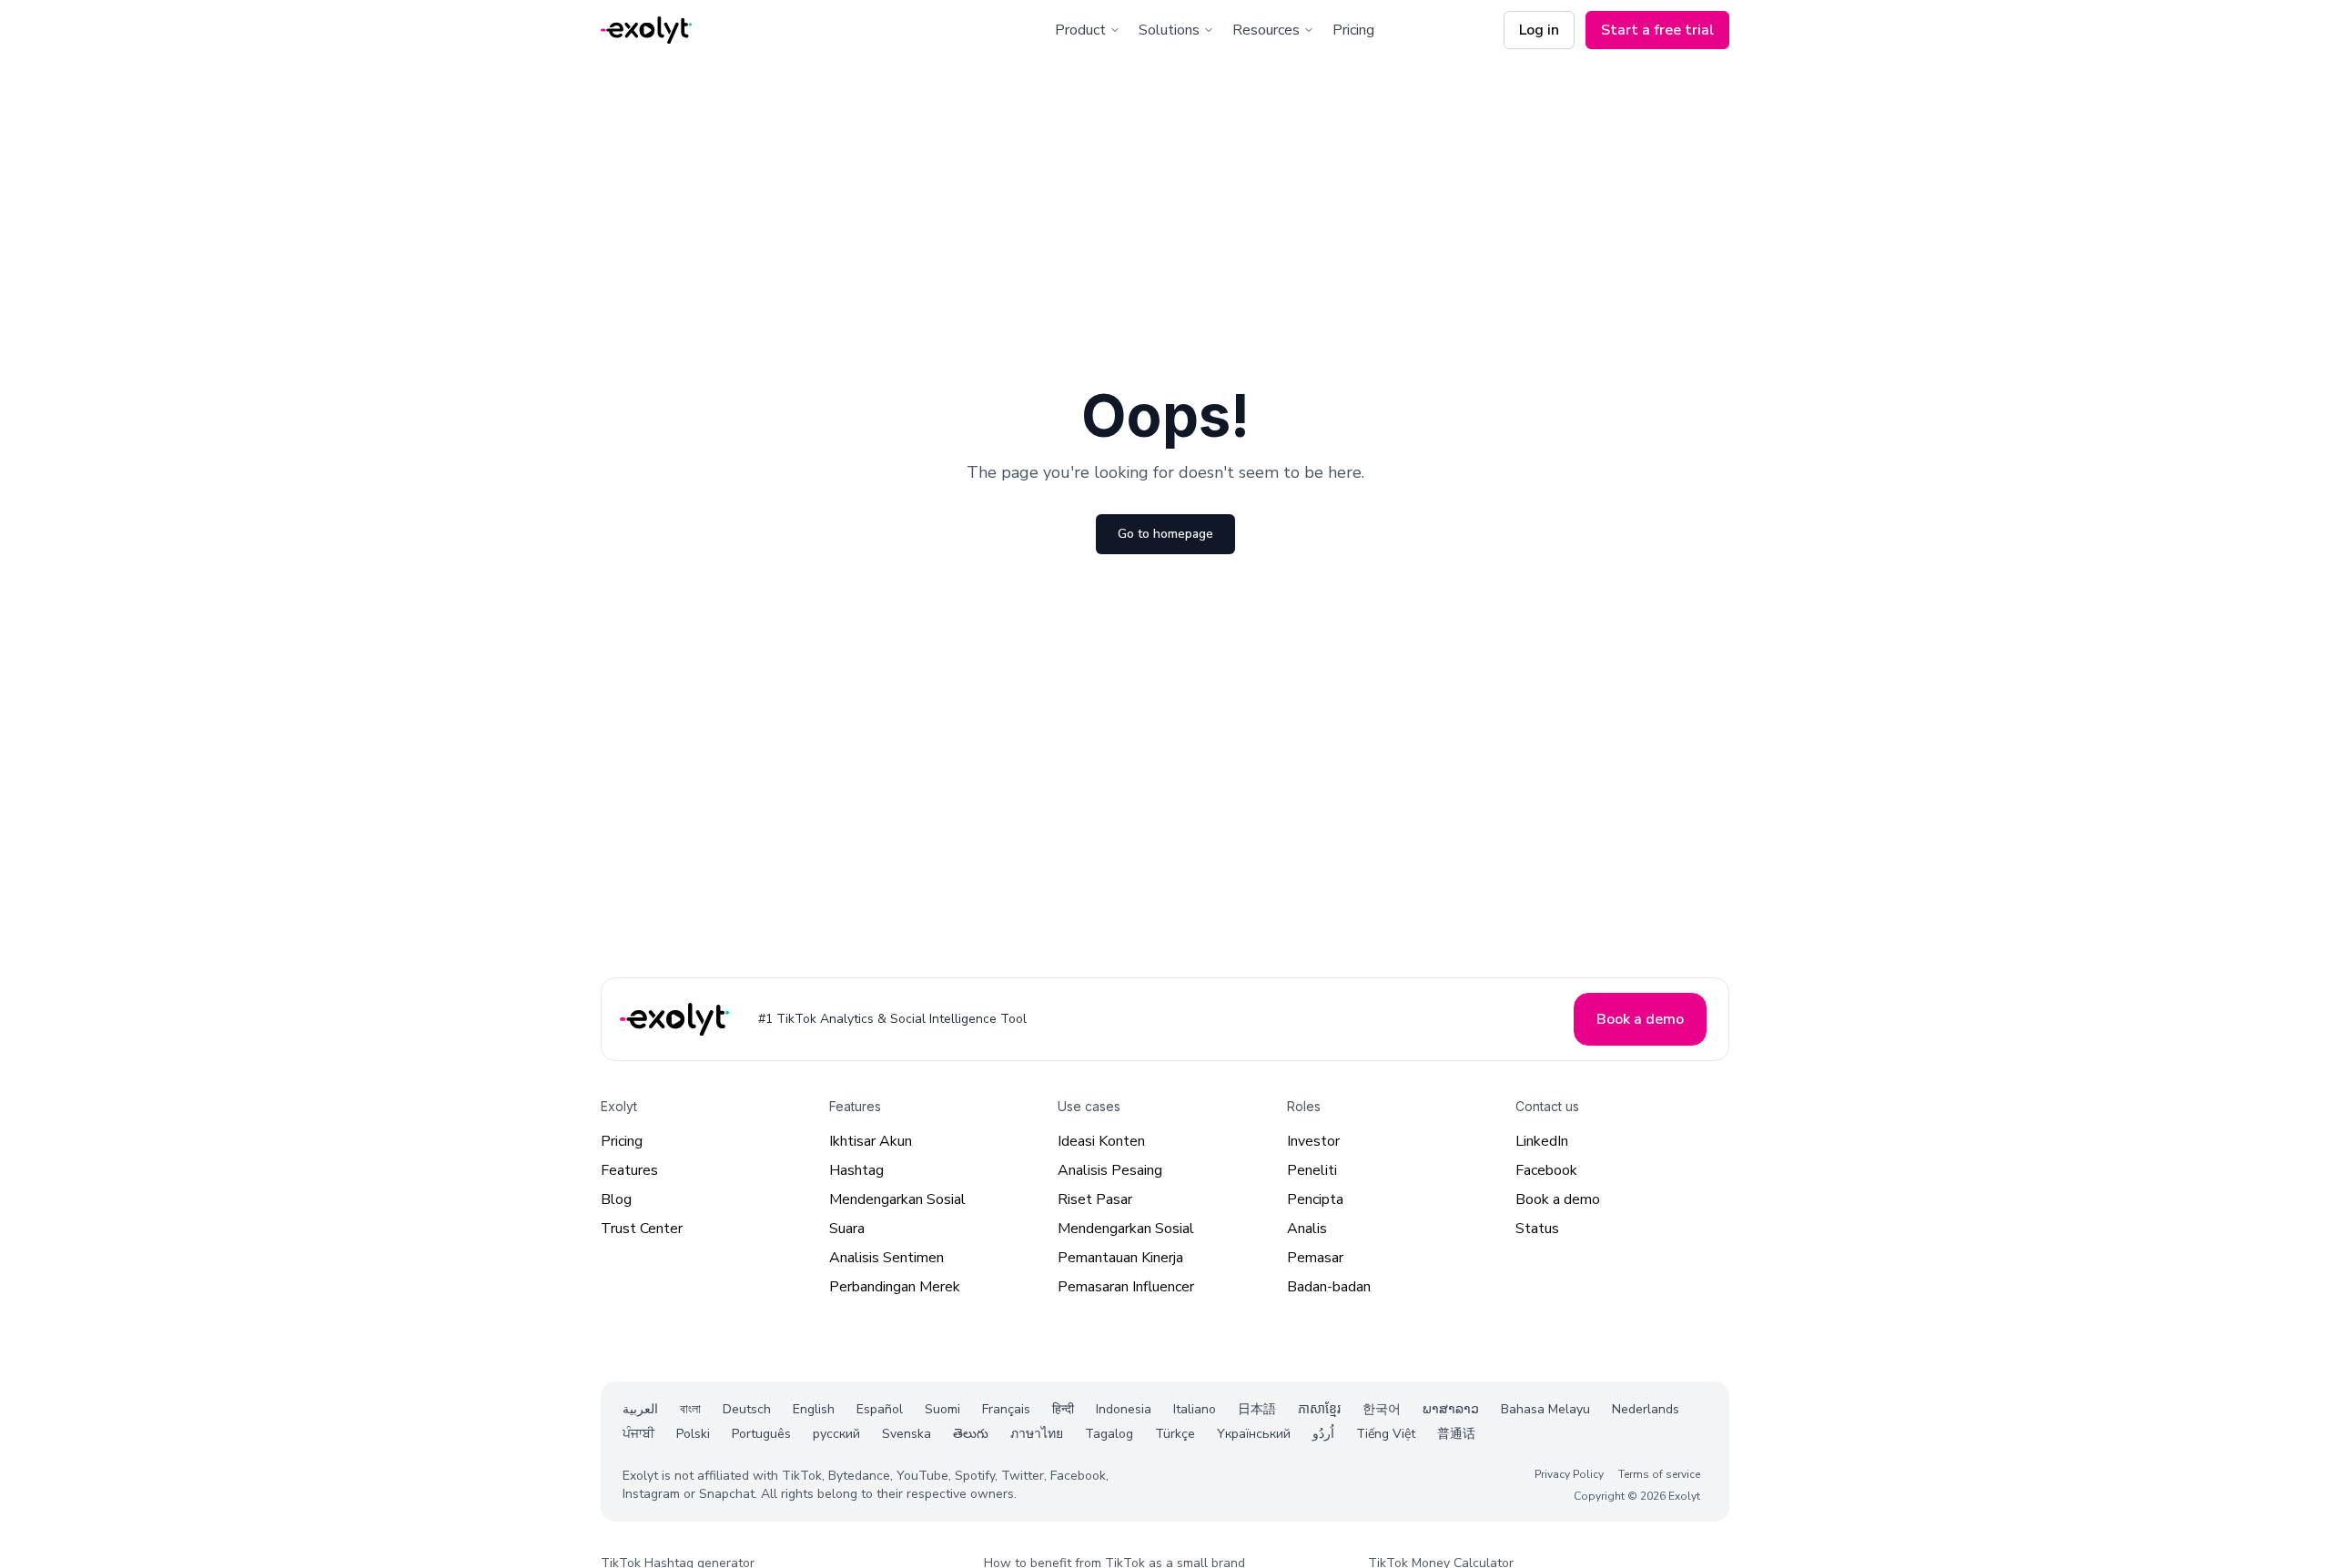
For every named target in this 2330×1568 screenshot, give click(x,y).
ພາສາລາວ (1451, 1409)
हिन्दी (1063, 1409)
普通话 (1456, 1434)
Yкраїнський (1254, 1434)
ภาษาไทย (1037, 1434)
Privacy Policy (1569, 1473)
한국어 (1382, 1409)
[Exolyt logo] (646, 30)
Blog (616, 1199)
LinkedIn (1542, 1141)
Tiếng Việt (1386, 1434)
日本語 (1257, 1409)
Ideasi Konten (1101, 1141)
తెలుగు (971, 1434)
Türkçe (1175, 1434)
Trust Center (642, 1229)
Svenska (907, 1434)
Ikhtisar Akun (871, 1141)
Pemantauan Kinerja (1120, 1258)
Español (880, 1409)
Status (1537, 1229)
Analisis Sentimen (886, 1258)
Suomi (942, 1409)
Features (629, 1170)
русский (836, 1434)
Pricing (1353, 30)
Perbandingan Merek (895, 1287)
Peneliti (1312, 1170)
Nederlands (1646, 1409)
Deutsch (747, 1409)
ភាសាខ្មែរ (1319, 1409)
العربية (640, 1409)
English (814, 1409)
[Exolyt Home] (676, 1019)
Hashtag (856, 1170)
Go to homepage (1165, 534)
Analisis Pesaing (1110, 1170)
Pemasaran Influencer (1126, 1287)
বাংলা (690, 1409)
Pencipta (1315, 1199)
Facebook (1546, 1170)
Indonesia (1124, 1409)
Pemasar (1315, 1258)
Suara (847, 1229)
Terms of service (1659, 1473)
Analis (1307, 1229)
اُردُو (1323, 1434)
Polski (693, 1434)
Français (1006, 1409)
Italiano (1195, 1409)
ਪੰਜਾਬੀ (638, 1434)
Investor (1313, 1141)
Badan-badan (1329, 1287)
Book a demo (1558, 1199)
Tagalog (1109, 1434)
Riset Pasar (1095, 1199)
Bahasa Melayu (1545, 1409)
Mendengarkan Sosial (897, 1199)
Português (761, 1434)
